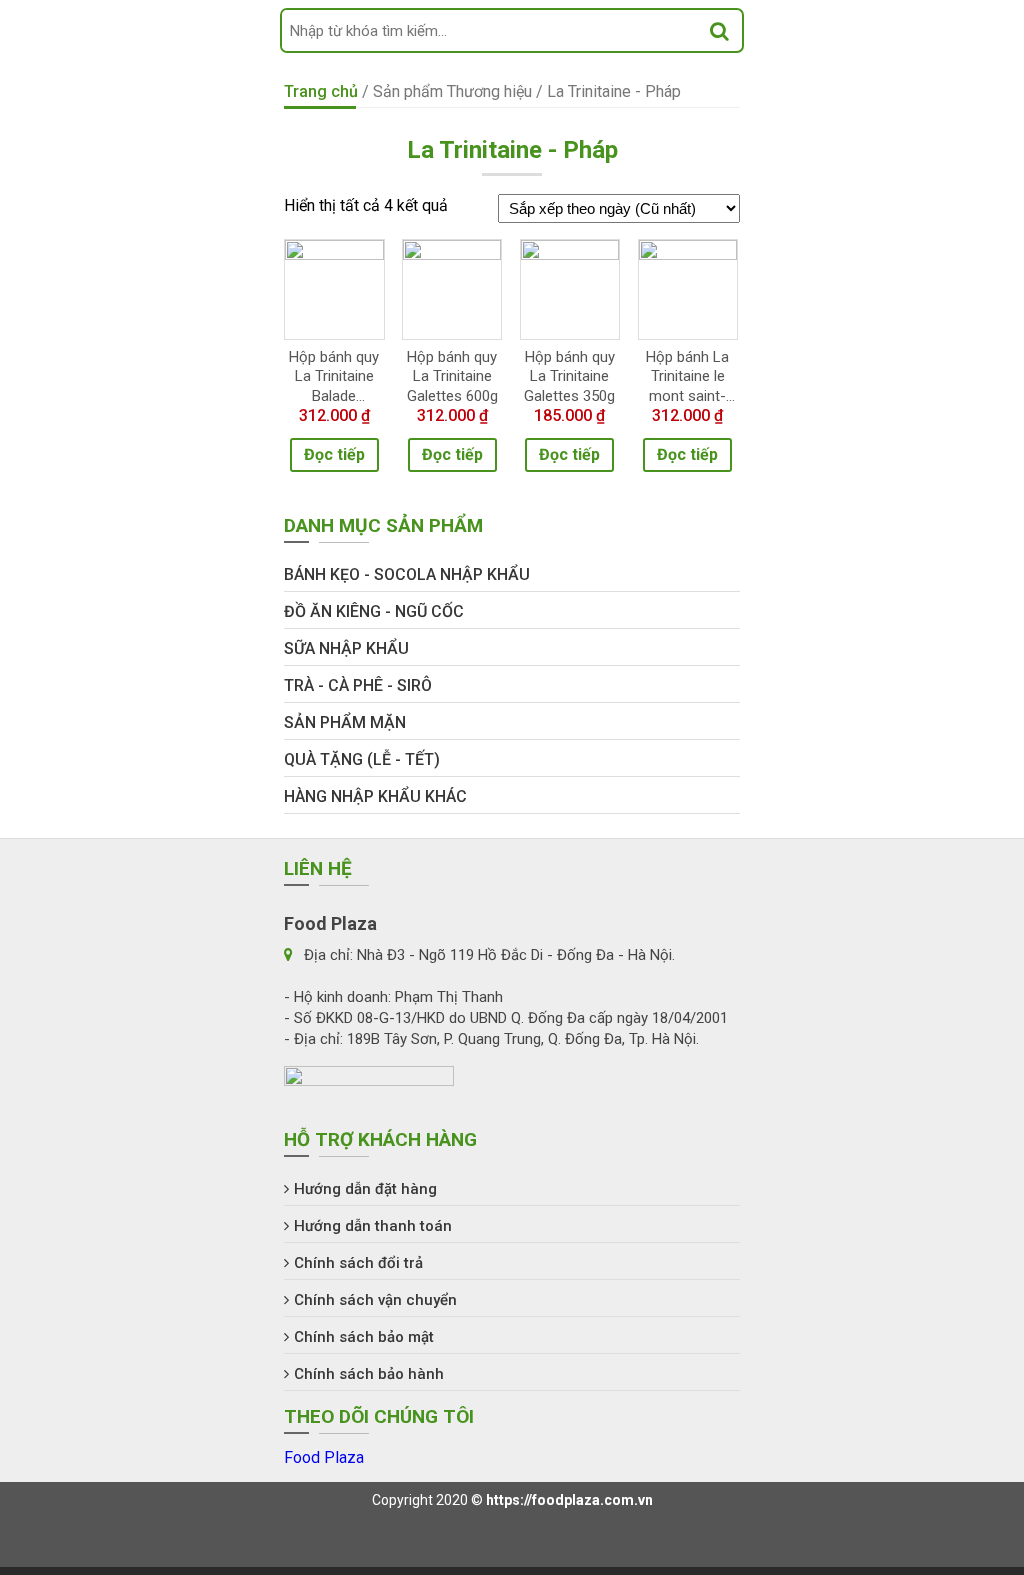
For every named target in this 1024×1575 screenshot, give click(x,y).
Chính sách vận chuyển (375, 1300)
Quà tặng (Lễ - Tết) (362, 759)
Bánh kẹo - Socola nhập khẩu (407, 574)
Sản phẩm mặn (345, 722)
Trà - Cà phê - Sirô (358, 685)
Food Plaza (324, 1457)
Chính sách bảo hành (369, 1374)
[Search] (719, 30)
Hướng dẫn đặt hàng (365, 1189)
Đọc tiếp (334, 454)
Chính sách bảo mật (364, 1337)
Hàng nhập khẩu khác (375, 796)
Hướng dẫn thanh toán (373, 1226)
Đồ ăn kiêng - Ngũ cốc (374, 611)
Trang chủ (321, 91)
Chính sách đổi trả (358, 1263)
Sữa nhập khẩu (346, 648)
